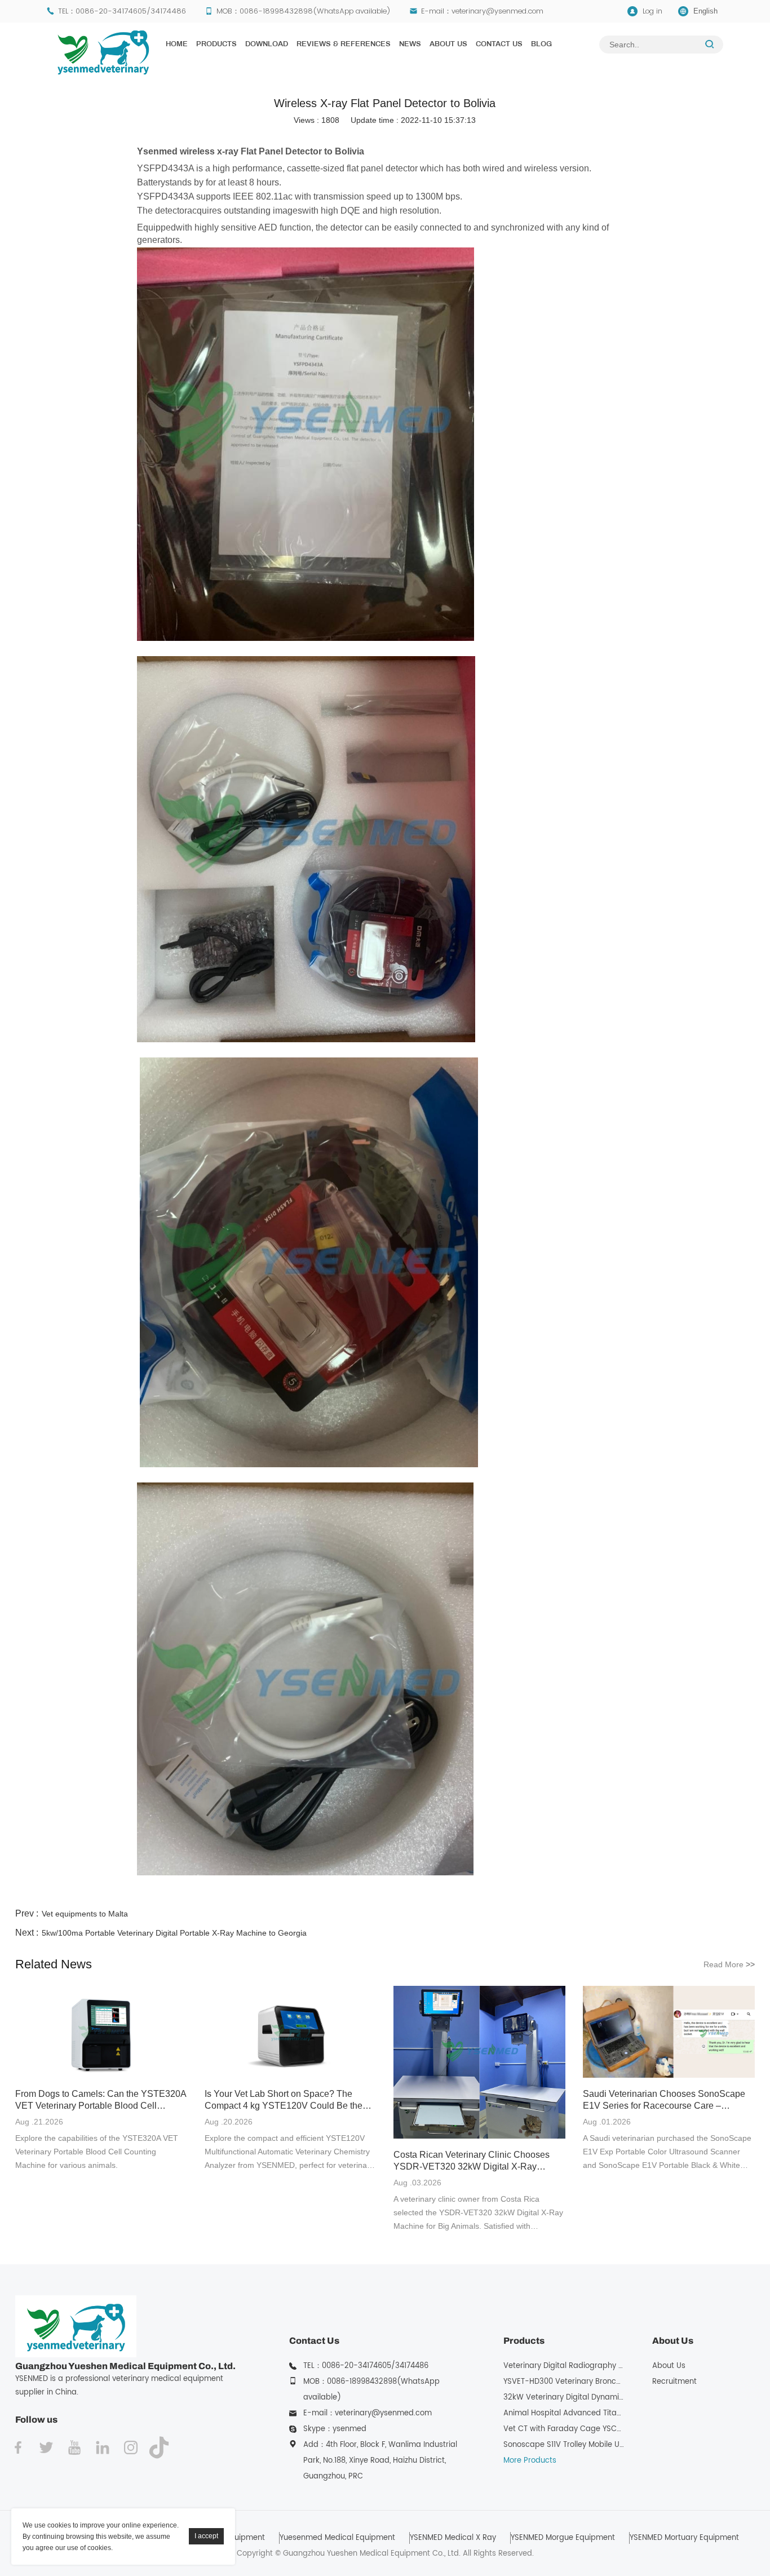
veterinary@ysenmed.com (497, 11)
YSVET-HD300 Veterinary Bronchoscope (576, 2382)
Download (267, 45)
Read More (729, 1964)
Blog (541, 45)
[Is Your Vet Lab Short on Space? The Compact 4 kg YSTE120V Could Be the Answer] (291, 2033)
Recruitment (674, 2382)
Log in (652, 11)
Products (216, 45)
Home (177, 45)
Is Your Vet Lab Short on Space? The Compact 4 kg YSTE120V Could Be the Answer (284, 2100)
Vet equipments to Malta (85, 1914)
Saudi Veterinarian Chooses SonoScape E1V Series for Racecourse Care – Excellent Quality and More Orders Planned (664, 2100)
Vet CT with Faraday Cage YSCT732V (571, 2429)
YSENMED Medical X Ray (453, 2538)
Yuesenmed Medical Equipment (337, 2538)
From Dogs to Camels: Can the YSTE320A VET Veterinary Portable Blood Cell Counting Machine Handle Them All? (101, 2100)
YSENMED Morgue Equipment (563, 2538)
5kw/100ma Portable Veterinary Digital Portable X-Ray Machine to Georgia (174, 1933)
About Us (448, 45)
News (410, 45)
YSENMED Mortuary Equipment (684, 2538)
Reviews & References (344, 45)
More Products (530, 2461)
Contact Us (499, 45)
